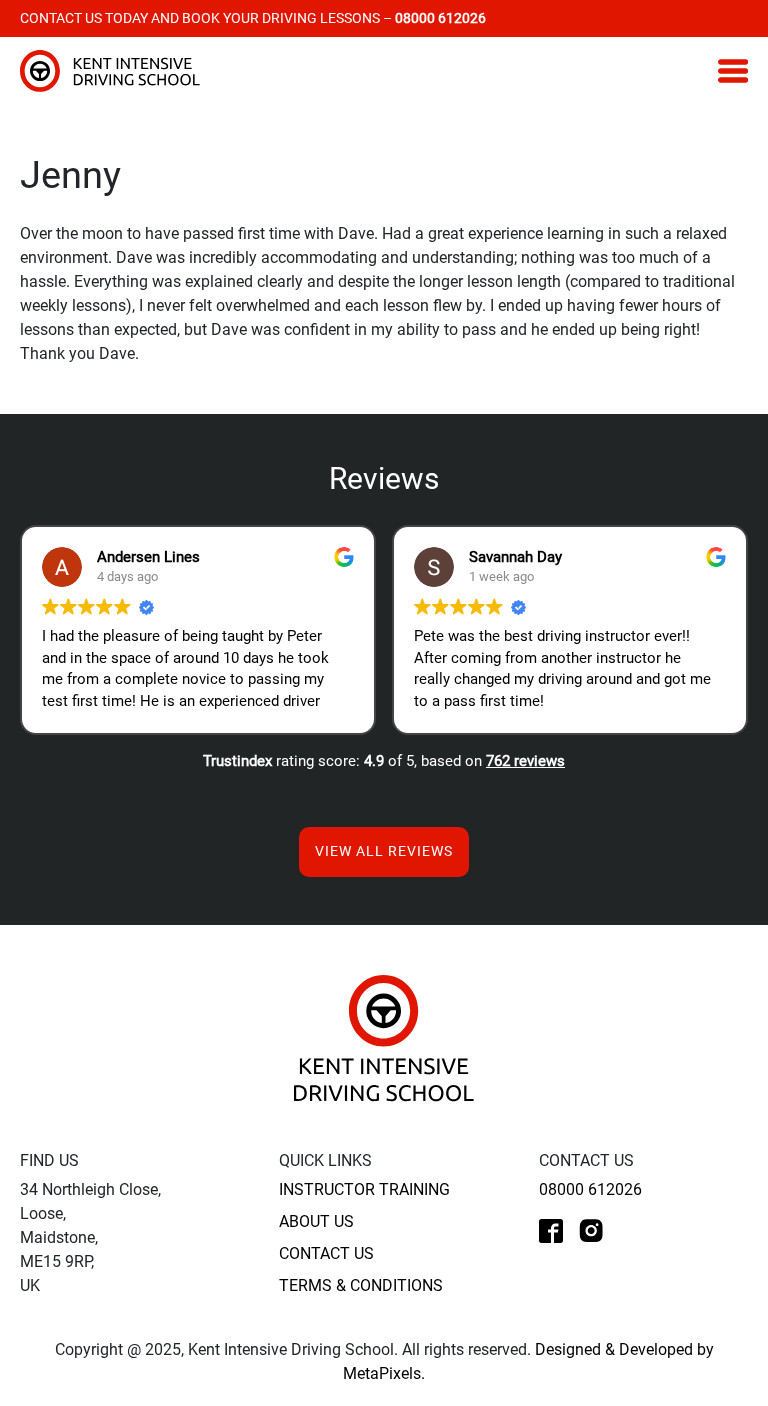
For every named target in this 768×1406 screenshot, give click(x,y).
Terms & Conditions (361, 1285)
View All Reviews (384, 851)
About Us (316, 1221)
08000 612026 (590, 1189)
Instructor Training (364, 1189)
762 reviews (525, 761)
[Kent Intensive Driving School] (384, 1037)
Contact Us (326, 1253)
